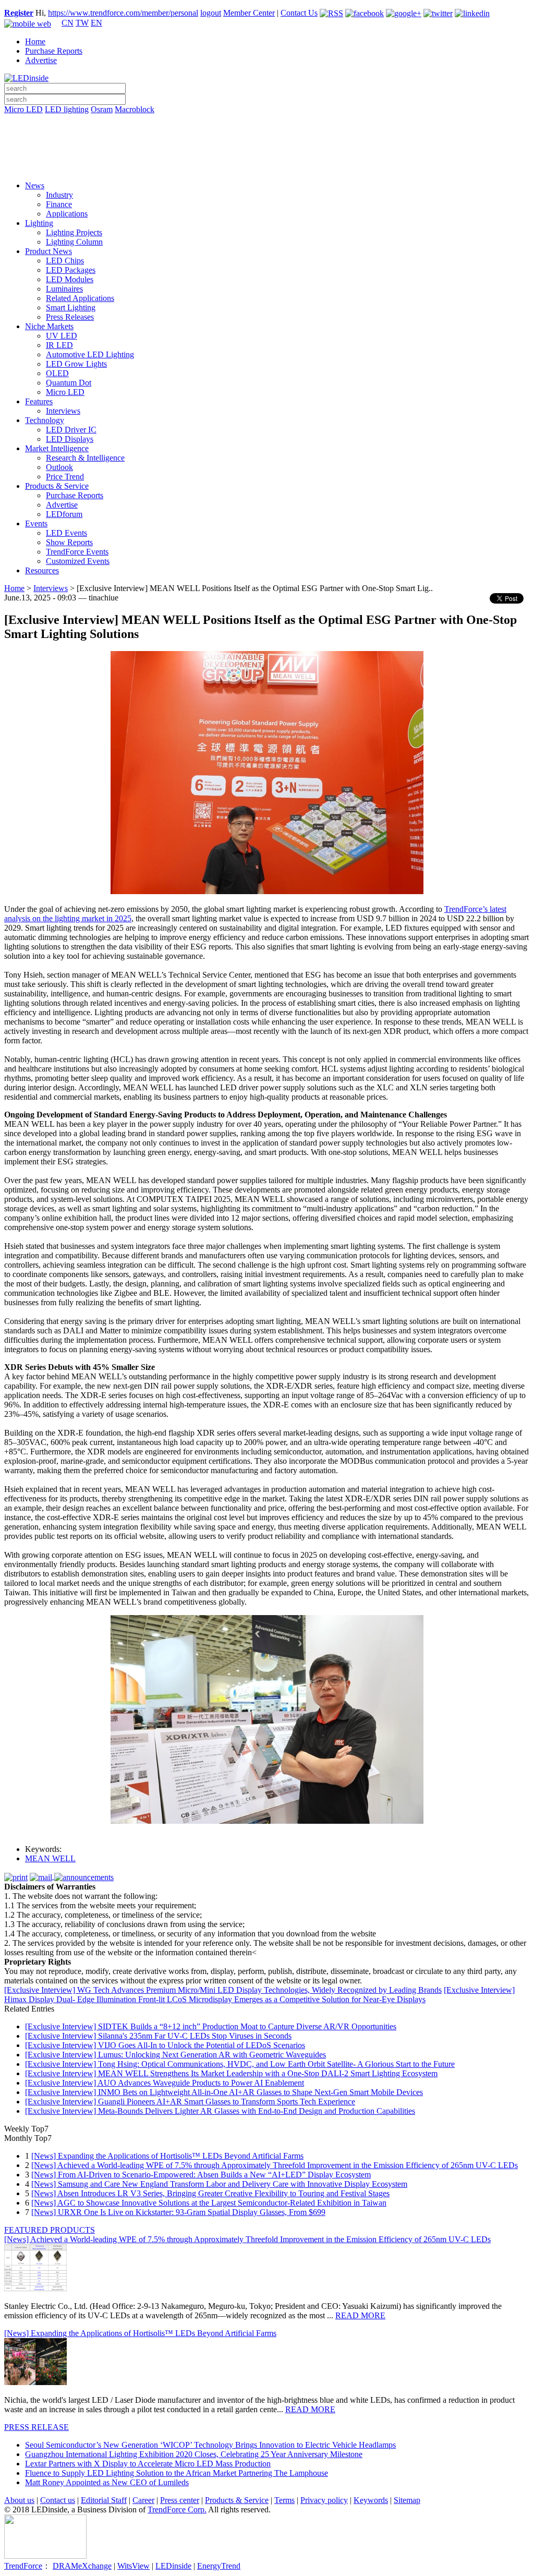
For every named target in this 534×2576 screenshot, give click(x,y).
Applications (67, 214)
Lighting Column (74, 242)
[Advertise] (267, 136)
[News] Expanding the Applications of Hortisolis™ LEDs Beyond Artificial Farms (167, 2156)
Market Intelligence (57, 448)
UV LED (62, 336)
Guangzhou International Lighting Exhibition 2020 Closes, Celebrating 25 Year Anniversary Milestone (194, 2454)
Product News (48, 251)
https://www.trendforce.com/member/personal (123, 13)
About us (19, 2500)
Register (19, 13)
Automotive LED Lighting (90, 354)
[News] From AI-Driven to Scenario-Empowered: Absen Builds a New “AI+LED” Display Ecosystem (201, 2175)
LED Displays (70, 439)
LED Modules (70, 279)
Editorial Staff (104, 2500)
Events (36, 523)
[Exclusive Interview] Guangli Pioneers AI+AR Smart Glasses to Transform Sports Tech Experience (190, 2102)
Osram (102, 109)
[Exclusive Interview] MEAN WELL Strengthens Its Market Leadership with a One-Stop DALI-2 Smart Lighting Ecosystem (231, 2073)
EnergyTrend (219, 2566)
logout (211, 13)
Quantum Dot (69, 383)
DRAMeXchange (82, 2566)
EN (96, 23)
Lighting (39, 223)
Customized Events (78, 561)
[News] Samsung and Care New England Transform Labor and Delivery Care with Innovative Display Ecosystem (219, 2184)
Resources (42, 570)
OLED (57, 373)
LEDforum (64, 514)
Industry (59, 195)
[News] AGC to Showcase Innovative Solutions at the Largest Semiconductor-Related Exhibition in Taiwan (209, 2203)
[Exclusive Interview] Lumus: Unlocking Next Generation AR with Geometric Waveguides (175, 2055)
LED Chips (65, 261)
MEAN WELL (50, 1858)
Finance (59, 204)
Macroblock (135, 109)
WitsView (133, 2566)
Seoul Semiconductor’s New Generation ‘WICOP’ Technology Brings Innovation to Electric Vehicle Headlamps (210, 2445)
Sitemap (407, 2500)
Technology (45, 420)
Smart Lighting (71, 308)
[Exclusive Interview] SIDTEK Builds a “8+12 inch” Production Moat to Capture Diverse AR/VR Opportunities (211, 2026)
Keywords (371, 2500)
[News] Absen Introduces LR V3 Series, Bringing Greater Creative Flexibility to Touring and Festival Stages (210, 2193)
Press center (180, 2500)
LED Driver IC (71, 430)
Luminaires (64, 289)
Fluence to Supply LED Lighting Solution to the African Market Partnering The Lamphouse (177, 2473)
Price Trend (65, 477)
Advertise (41, 60)
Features (39, 401)
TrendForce (23, 2566)
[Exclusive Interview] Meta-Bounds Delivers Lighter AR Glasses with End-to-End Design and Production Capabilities (220, 2111)
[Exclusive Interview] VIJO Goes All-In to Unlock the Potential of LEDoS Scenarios (165, 2045)
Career (143, 2500)
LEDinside (173, 2566)
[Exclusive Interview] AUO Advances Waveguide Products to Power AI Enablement (165, 2083)
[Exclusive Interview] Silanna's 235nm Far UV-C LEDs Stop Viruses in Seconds (158, 2036)
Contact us (58, 2500)
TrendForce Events (77, 552)
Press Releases (70, 317)
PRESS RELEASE (37, 2427)
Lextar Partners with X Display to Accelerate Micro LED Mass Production (148, 2464)
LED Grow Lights (76, 364)
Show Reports (69, 542)
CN (68, 23)
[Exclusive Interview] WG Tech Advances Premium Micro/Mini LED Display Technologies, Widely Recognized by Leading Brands (223, 1990)
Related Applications (80, 298)
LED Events (66, 533)
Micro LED (23, 109)
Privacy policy (324, 2500)
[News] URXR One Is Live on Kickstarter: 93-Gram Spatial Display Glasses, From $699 (178, 2212)
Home (35, 41)
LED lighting (67, 109)
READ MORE (360, 2315)
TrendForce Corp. (177, 2509)
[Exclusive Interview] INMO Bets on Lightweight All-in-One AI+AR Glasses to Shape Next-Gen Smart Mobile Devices (224, 2092)
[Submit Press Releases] (267, 151)
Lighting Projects (74, 232)
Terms (284, 2500)
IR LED (59, 345)
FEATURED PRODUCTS (50, 2230)
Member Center (249, 13)
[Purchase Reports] (267, 122)
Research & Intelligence (85, 458)
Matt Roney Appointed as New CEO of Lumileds (107, 2482)
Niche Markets (49, 326)
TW (82, 23)
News (35, 185)
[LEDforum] (267, 165)
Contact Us (299, 13)
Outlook (59, 467)
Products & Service (57, 486)
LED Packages (71, 270)
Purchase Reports (54, 51)
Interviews (63, 411)
